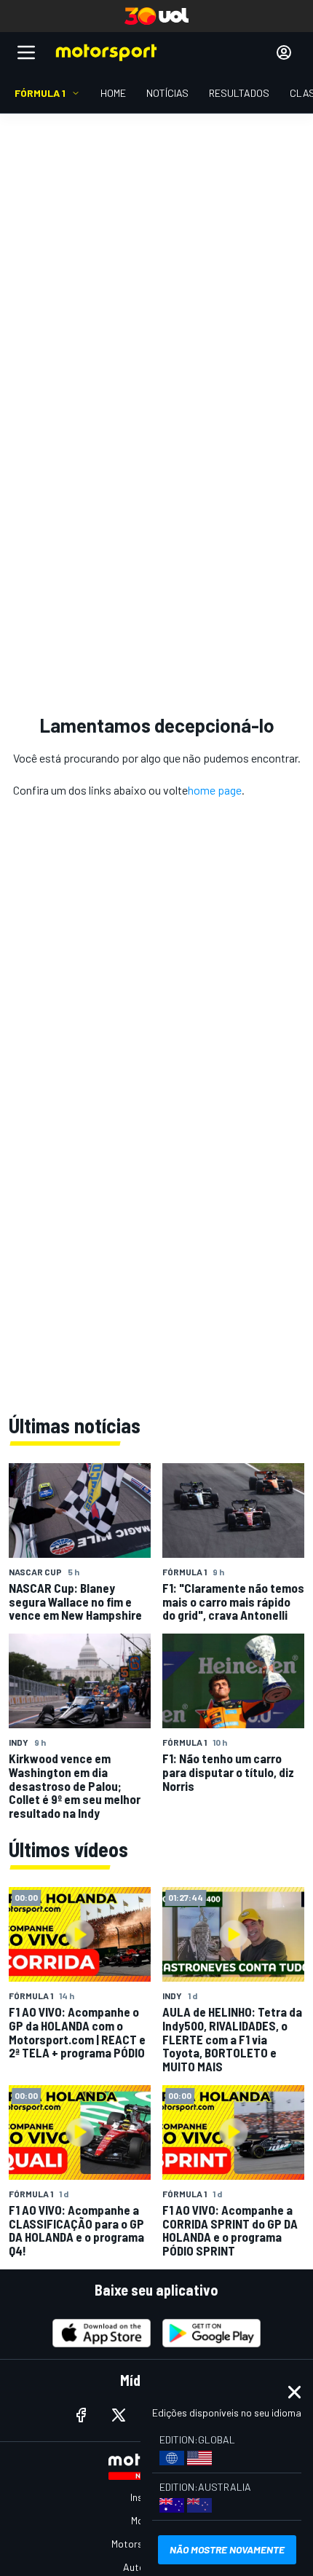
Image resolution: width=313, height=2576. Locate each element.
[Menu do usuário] (284, 52)
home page (215, 790)
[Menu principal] (26, 52)
